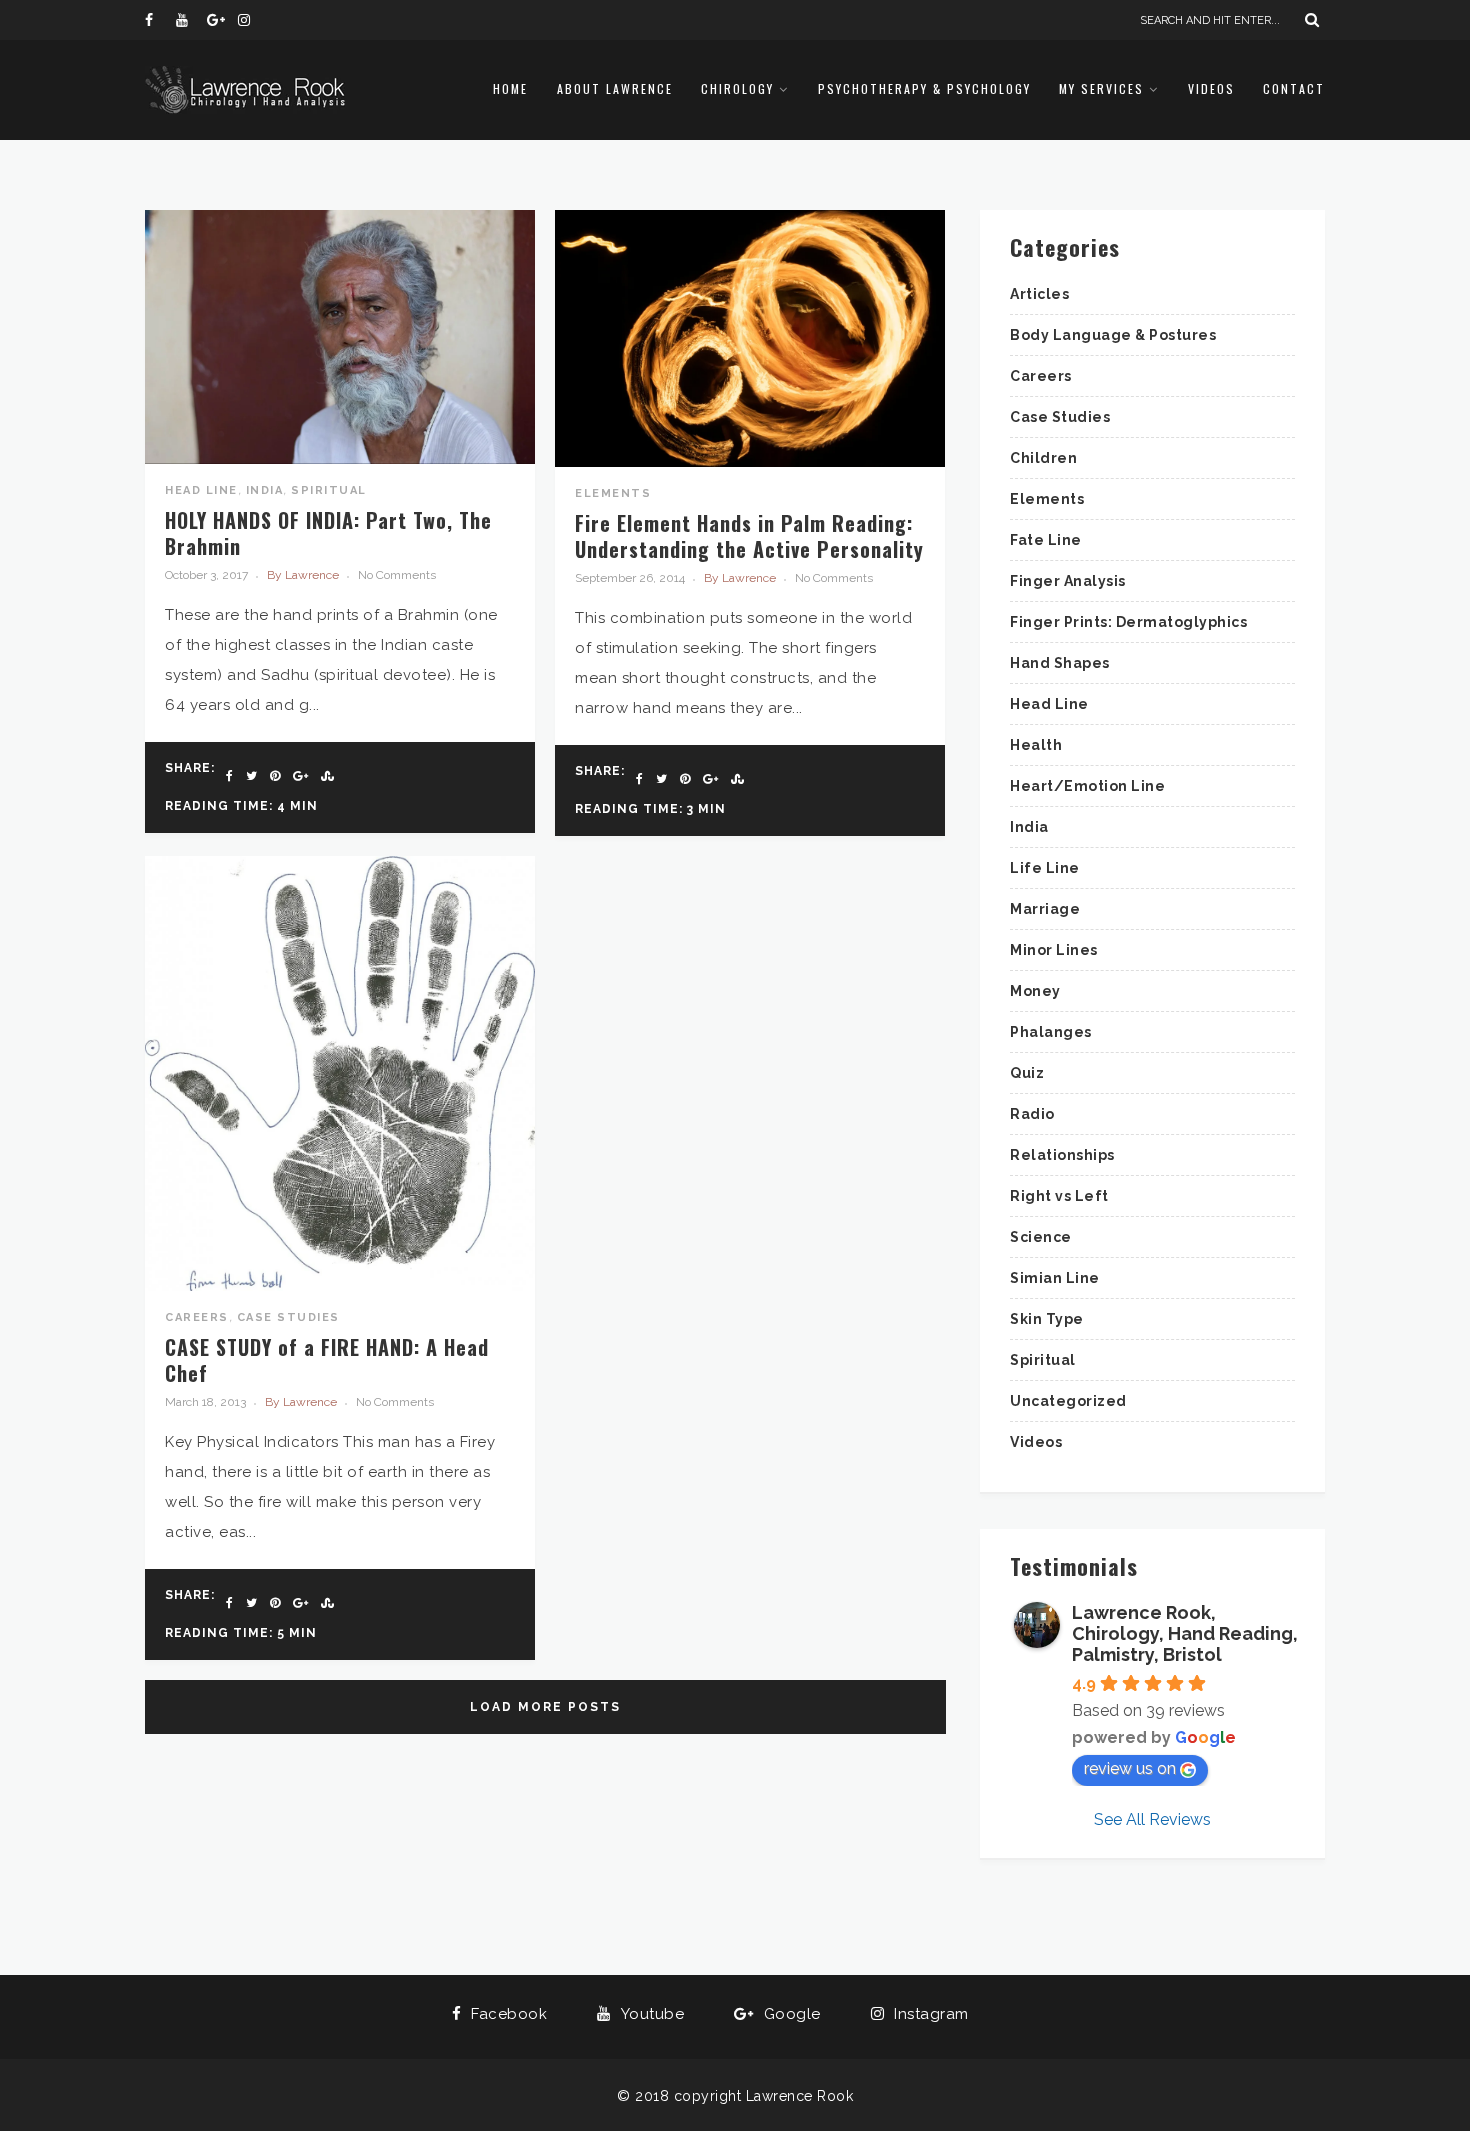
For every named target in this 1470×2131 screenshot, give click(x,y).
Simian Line (1055, 1278)
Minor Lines (1054, 950)
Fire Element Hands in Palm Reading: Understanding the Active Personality (749, 536)
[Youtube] (191, 20)
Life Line (1045, 868)
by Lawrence (303, 575)
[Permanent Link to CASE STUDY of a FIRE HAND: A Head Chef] (340, 1286)
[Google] (222, 20)
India (265, 490)
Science (1041, 1237)
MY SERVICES (1101, 88)
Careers (197, 1317)
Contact (1294, 88)
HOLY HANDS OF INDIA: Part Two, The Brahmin (328, 533)
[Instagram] (253, 20)
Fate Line (1046, 540)
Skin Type (1047, 1319)
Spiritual (329, 490)
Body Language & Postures (1113, 335)
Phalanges (1051, 1032)
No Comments (397, 575)
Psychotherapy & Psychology (924, 88)
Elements (613, 493)
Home (510, 88)
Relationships (1062, 1155)
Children (1043, 458)
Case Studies (288, 1317)
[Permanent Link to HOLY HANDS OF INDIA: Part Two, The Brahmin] (340, 459)
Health (1036, 745)
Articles (1039, 294)
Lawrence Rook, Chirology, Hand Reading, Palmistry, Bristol (1185, 1633)
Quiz (1027, 1073)
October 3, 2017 (206, 575)
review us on (1130, 1768)
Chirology (737, 88)
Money (1035, 991)
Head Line (201, 490)
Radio (1032, 1114)
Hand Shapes (1060, 663)
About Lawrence (615, 88)
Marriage (1045, 909)
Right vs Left (1059, 1196)
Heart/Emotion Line (1087, 786)
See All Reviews (1152, 1819)
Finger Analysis (1068, 581)
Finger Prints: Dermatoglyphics (1128, 622)
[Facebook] (160, 20)
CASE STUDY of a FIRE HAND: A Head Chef (327, 1360)
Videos (1211, 88)
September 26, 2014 (630, 578)
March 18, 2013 (205, 1402)
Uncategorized (1068, 1401)
